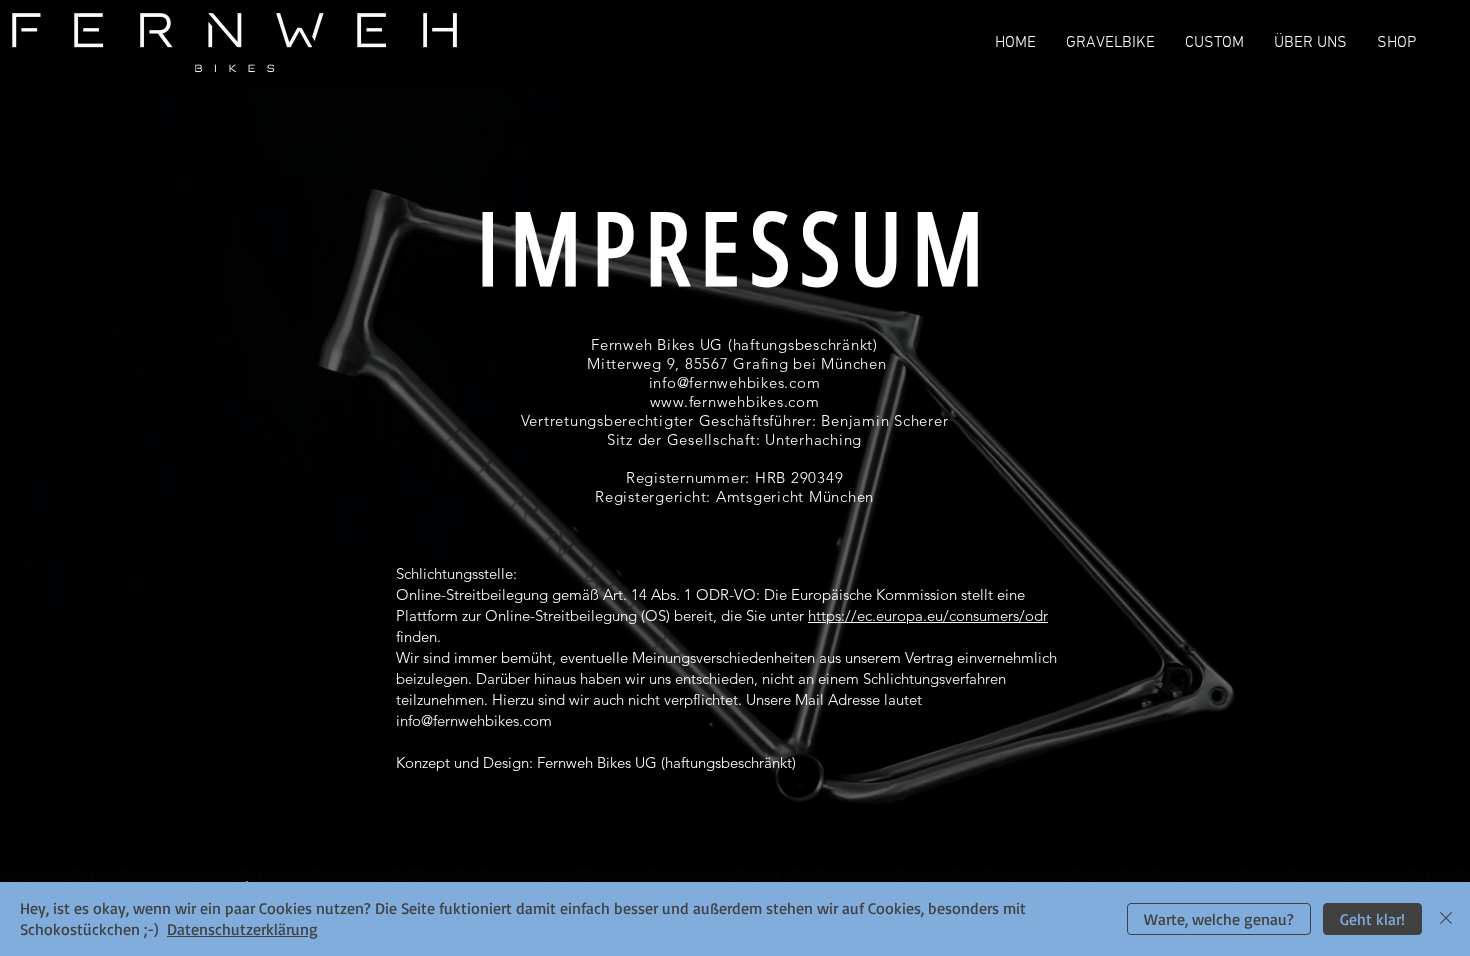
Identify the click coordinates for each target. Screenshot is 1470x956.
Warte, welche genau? (1219, 919)
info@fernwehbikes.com (474, 720)
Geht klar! (1372, 919)
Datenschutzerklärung (242, 929)
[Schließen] (1446, 919)
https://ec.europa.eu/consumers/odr (928, 615)
